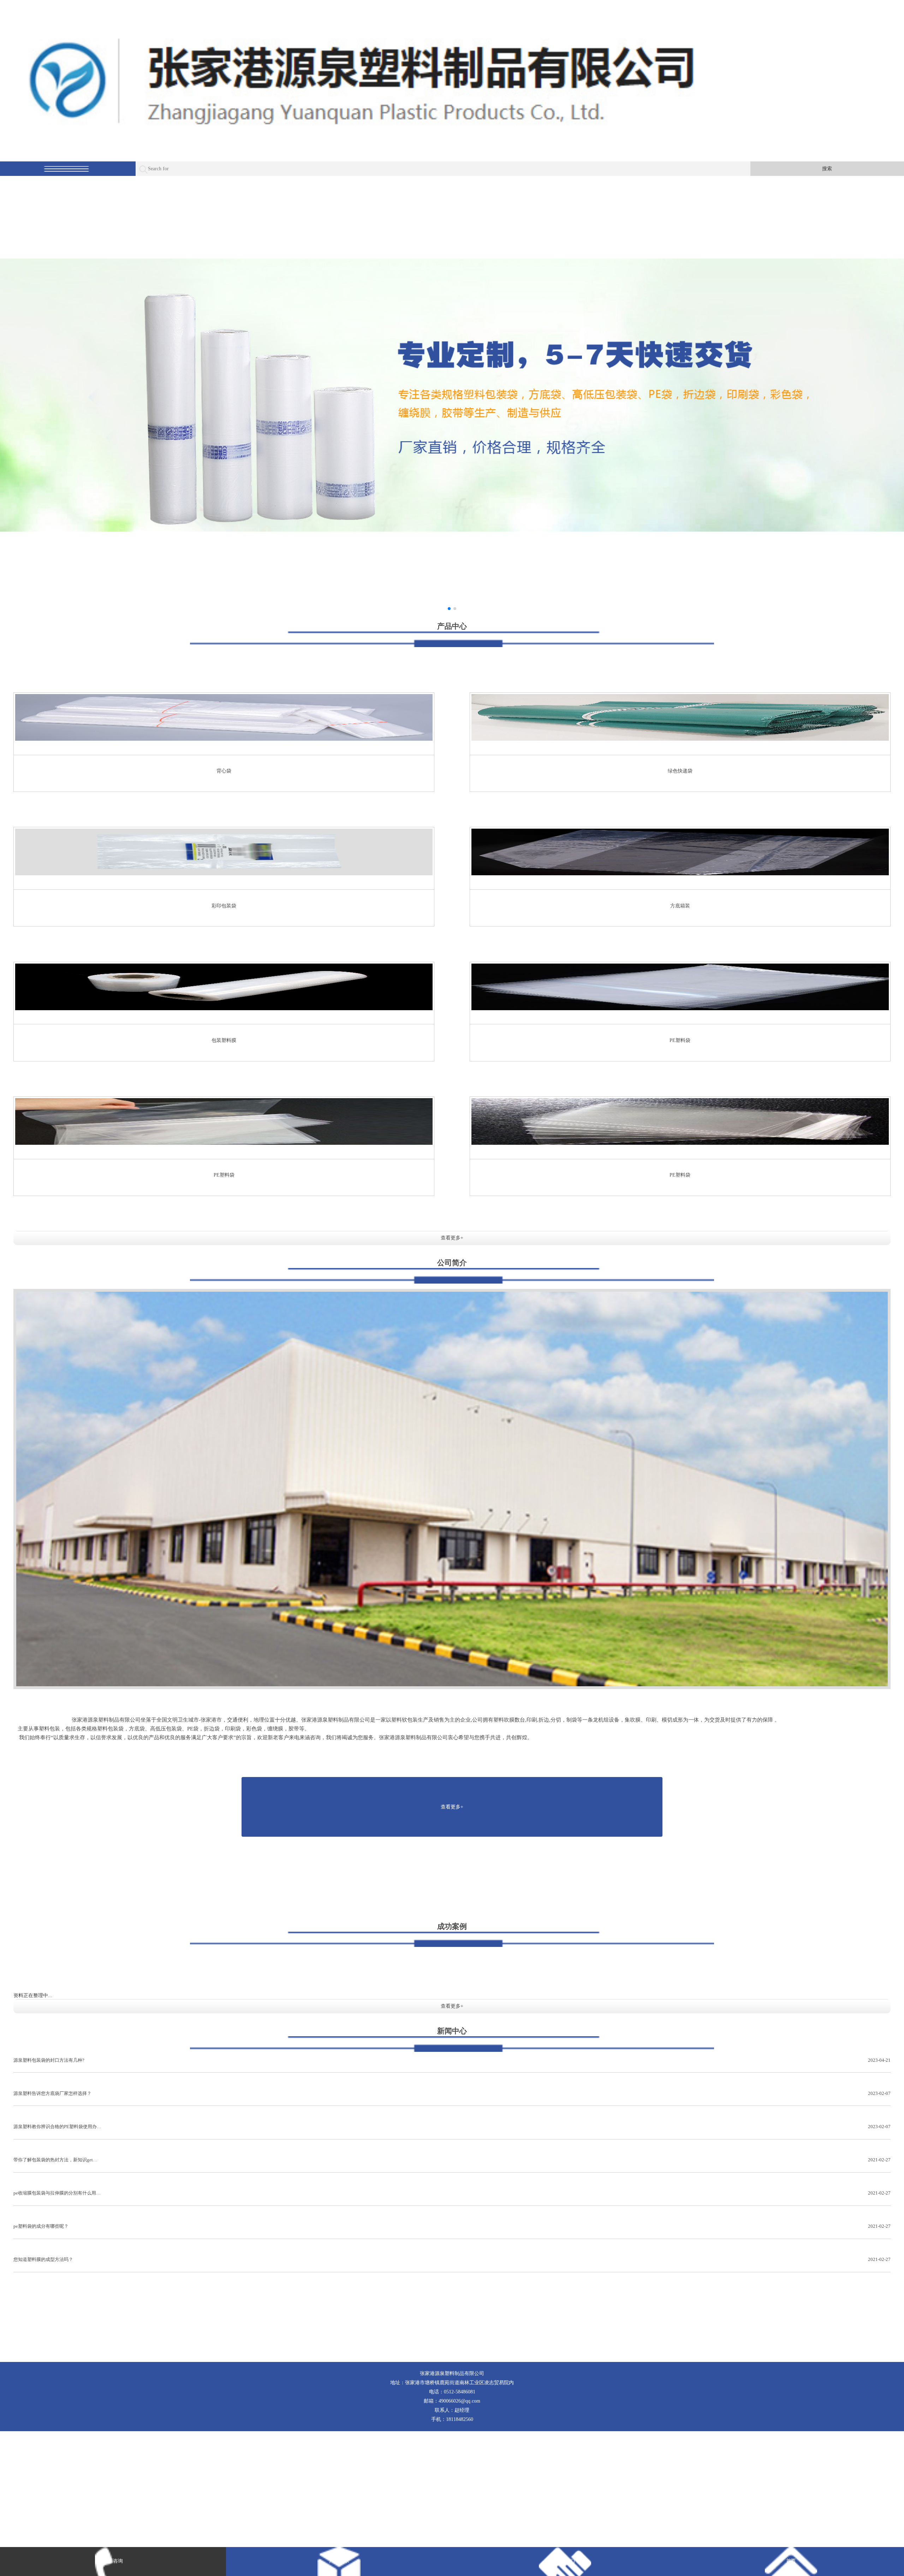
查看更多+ (452, 1238)
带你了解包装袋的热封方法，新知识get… (452, 2160)
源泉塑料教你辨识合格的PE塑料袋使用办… (452, 2127)
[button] (449, 609)
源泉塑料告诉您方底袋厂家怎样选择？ (452, 2093)
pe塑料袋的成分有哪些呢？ (452, 2226)
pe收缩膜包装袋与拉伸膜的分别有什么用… (452, 2193)
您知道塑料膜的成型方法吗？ (452, 2259)
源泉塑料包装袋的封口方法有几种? (452, 2060)
